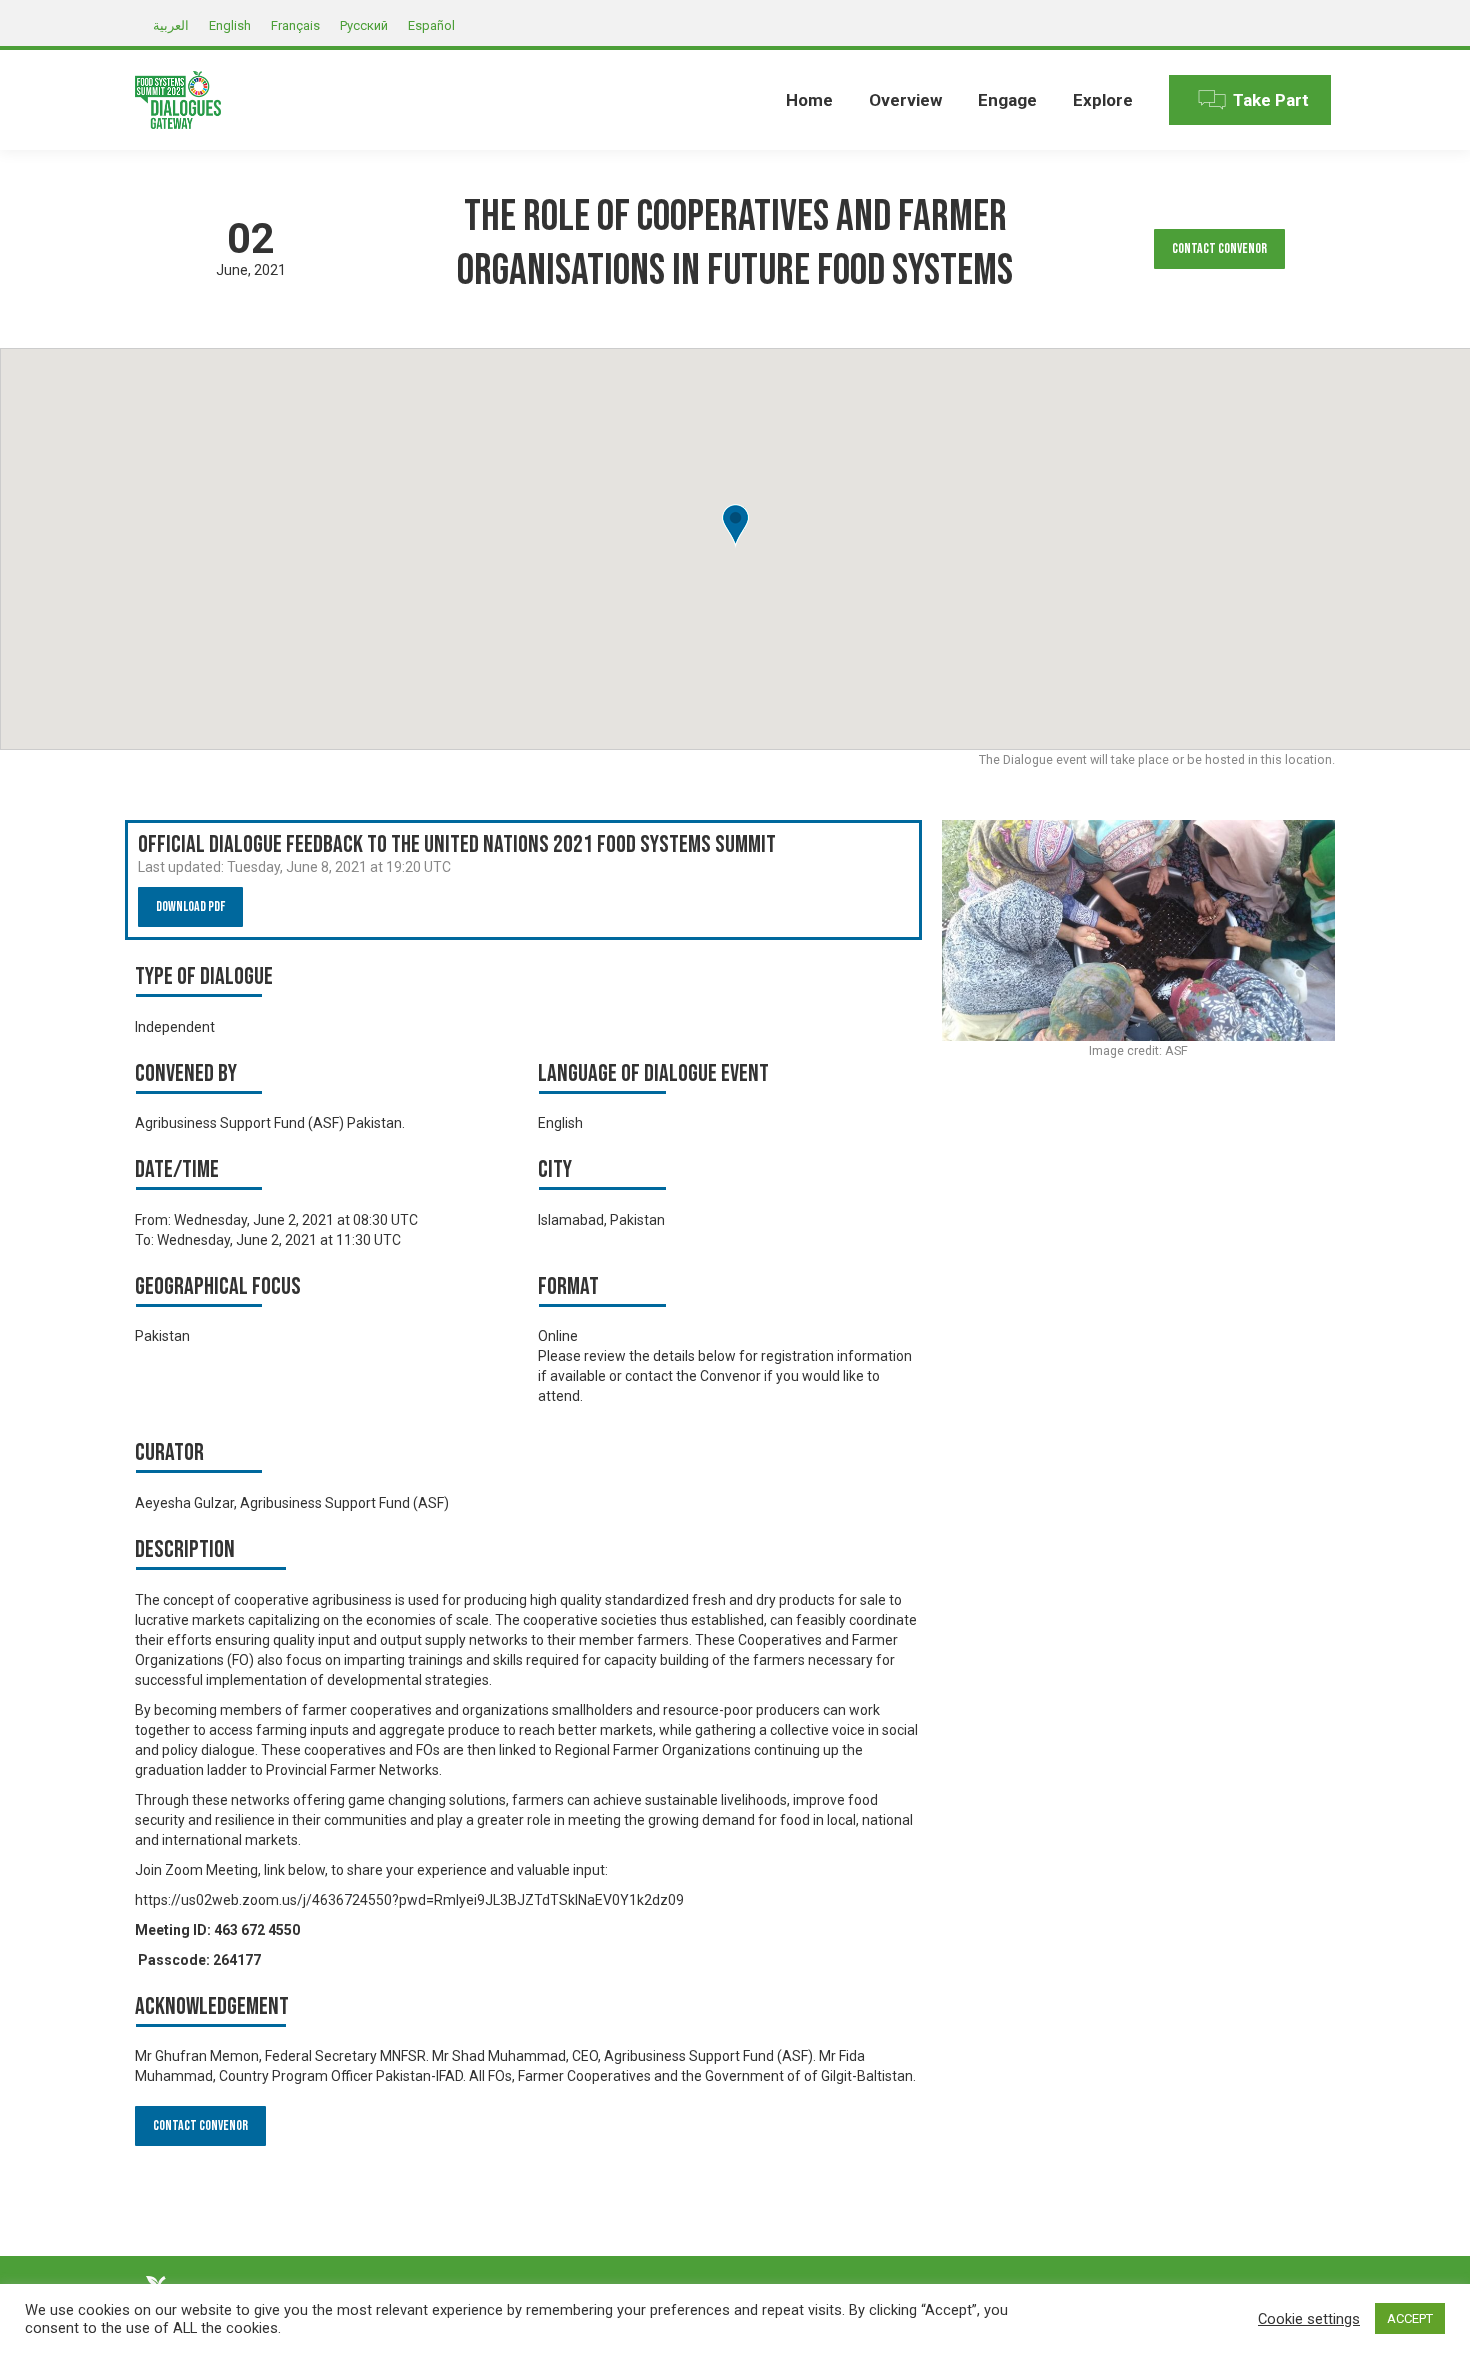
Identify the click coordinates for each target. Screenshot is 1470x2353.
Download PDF (190, 906)
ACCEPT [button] (1410, 2318)
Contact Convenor (1219, 248)
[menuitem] (809, 100)
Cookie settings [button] (1309, 2319)
